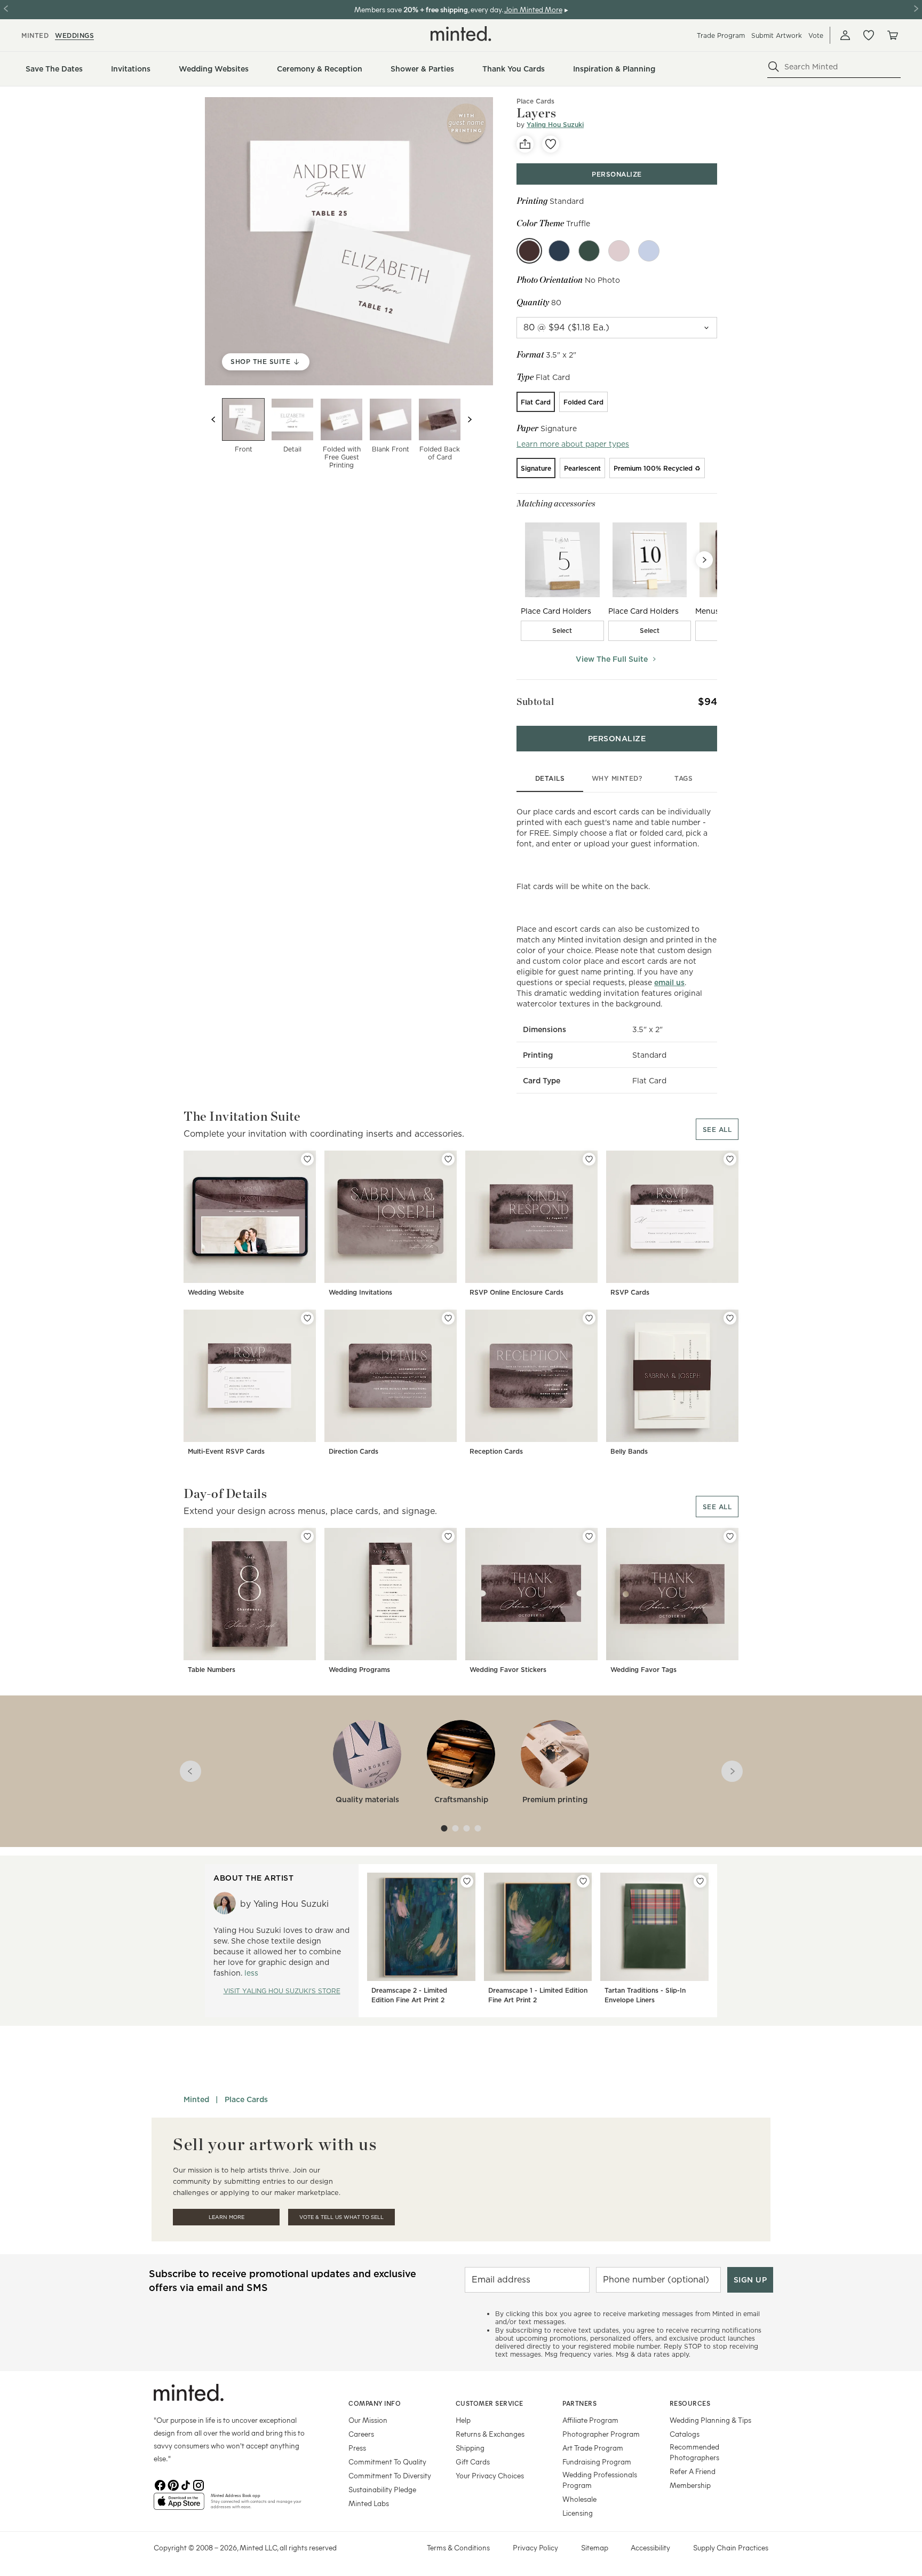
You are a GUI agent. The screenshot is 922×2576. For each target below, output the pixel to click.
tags (683, 778)
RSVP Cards (630, 1292)
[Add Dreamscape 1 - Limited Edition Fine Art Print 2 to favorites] (583, 1881)
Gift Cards (473, 2462)
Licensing (578, 2513)
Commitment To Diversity (390, 2475)
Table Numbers (212, 1670)
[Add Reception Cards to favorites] (589, 1318)
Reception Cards (496, 1451)
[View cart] (892, 35)
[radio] (536, 402)
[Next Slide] (704, 560)
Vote (816, 35)
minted (35, 35)
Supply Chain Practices (731, 2547)
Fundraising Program (597, 2462)
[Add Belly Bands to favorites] (730, 1318)
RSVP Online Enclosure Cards (516, 1292)
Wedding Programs (359, 1670)
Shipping (470, 2448)
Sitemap (595, 2547)
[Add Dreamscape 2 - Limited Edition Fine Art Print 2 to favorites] (467, 1881)
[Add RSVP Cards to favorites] (730, 1159)
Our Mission (368, 2420)
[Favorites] (869, 35)
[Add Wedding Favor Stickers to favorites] (589, 1536)
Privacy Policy (535, 2547)
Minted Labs (369, 2503)
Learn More (226, 2217)
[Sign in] (845, 35)
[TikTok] (186, 2484)
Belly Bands (629, 1451)
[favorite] (551, 144)
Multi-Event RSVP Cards (226, 1451)
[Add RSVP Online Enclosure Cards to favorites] (589, 1159)
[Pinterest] (173, 2484)
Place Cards (246, 2099)
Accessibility (650, 2547)
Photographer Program (601, 2434)
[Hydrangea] (649, 251)
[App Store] (179, 2506)
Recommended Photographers (694, 2452)
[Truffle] (529, 251)
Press (357, 2448)
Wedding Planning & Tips (710, 2420)
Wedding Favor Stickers (508, 1670)
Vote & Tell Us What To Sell (341, 2217)
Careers (361, 2434)
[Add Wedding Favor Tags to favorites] (730, 1536)
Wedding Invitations (360, 1292)
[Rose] (619, 251)
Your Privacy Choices (490, 2475)
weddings (74, 35)
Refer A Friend (693, 2471)
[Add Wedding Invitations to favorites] (448, 1159)
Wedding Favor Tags (643, 1670)
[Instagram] (198, 2484)
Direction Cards (353, 1451)
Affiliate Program (590, 2420)
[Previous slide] (213, 419)
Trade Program (721, 35)
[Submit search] (774, 67)
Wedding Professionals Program (600, 2480)
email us (669, 982)
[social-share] (525, 144)
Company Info (375, 2403)
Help (463, 2420)
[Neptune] (559, 251)
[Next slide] (470, 419)
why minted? (617, 778)
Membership (690, 2485)
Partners (579, 2403)
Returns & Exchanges (490, 2434)
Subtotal (535, 702)
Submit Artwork (777, 35)
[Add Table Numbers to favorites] (307, 1536)
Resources (690, 2403)
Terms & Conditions (458, 2547)
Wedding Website (216, 1292)
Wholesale (579, 2499)
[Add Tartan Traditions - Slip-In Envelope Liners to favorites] (700, 1881)
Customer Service (490, 2403)
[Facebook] (160, 2484)
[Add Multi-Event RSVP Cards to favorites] (307, 1318)
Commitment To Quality (387, 2462)
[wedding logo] (461, 34)
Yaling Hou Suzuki (555, 125)
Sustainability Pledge (382, 2489)
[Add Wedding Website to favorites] (307, 1159)
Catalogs (685, 2434)
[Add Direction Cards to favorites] (448, 1318)
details (550, 778)
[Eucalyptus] (589, 251)
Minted (196, 2099)
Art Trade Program (593, 2448)
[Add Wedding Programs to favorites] (448, 1536)
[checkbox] (562, 631)
